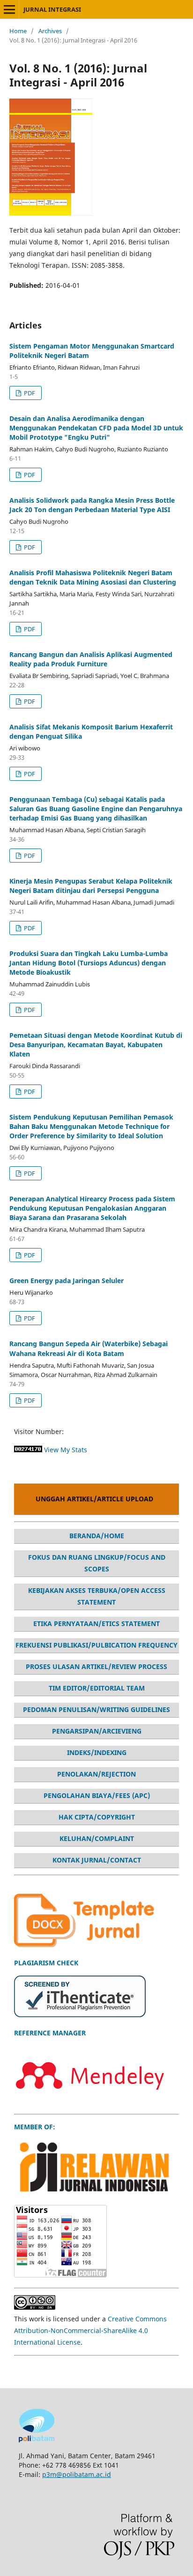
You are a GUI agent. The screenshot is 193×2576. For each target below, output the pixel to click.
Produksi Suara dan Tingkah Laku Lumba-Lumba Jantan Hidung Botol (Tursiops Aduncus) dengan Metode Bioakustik (89, 963)
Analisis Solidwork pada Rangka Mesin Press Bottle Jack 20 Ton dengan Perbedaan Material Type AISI (92, 505)
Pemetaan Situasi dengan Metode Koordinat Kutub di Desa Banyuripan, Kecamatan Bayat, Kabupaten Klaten (96, 1045)
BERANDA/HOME (97, 1536)
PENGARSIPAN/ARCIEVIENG (97, 1731)
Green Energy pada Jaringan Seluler (67, 1281)
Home (18, 31)
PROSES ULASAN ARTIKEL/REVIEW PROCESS (96, 1666)
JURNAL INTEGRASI (52, 9)
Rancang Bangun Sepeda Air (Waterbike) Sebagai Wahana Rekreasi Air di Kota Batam (89, 1348)
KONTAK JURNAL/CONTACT (97, 1860)
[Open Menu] (9, 9)
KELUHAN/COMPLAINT (97, 1838)
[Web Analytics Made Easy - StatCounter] (28, 1450)
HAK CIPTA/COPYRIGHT (97, 1817)
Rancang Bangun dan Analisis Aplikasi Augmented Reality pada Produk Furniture (91, 659)
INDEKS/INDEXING (97, 1752)
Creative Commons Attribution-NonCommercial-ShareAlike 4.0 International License (90, 2330)
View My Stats (66, 1450)
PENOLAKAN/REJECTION (96, 1774)
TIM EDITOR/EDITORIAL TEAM (97, 1688)
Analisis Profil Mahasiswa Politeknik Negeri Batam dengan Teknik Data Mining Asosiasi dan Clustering (93, 577)
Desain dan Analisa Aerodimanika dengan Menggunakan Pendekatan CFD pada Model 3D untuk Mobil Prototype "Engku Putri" (96, 428)
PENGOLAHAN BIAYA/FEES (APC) (97, 1795)
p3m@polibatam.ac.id (77, 2474)
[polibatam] (37, 2440)
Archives (50, 31)
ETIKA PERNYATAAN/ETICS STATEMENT (96, 1623)
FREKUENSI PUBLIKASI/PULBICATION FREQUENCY (96, 1645)
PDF (29, 393)
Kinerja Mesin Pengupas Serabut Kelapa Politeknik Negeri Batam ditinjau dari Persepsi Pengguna (91, 886)
